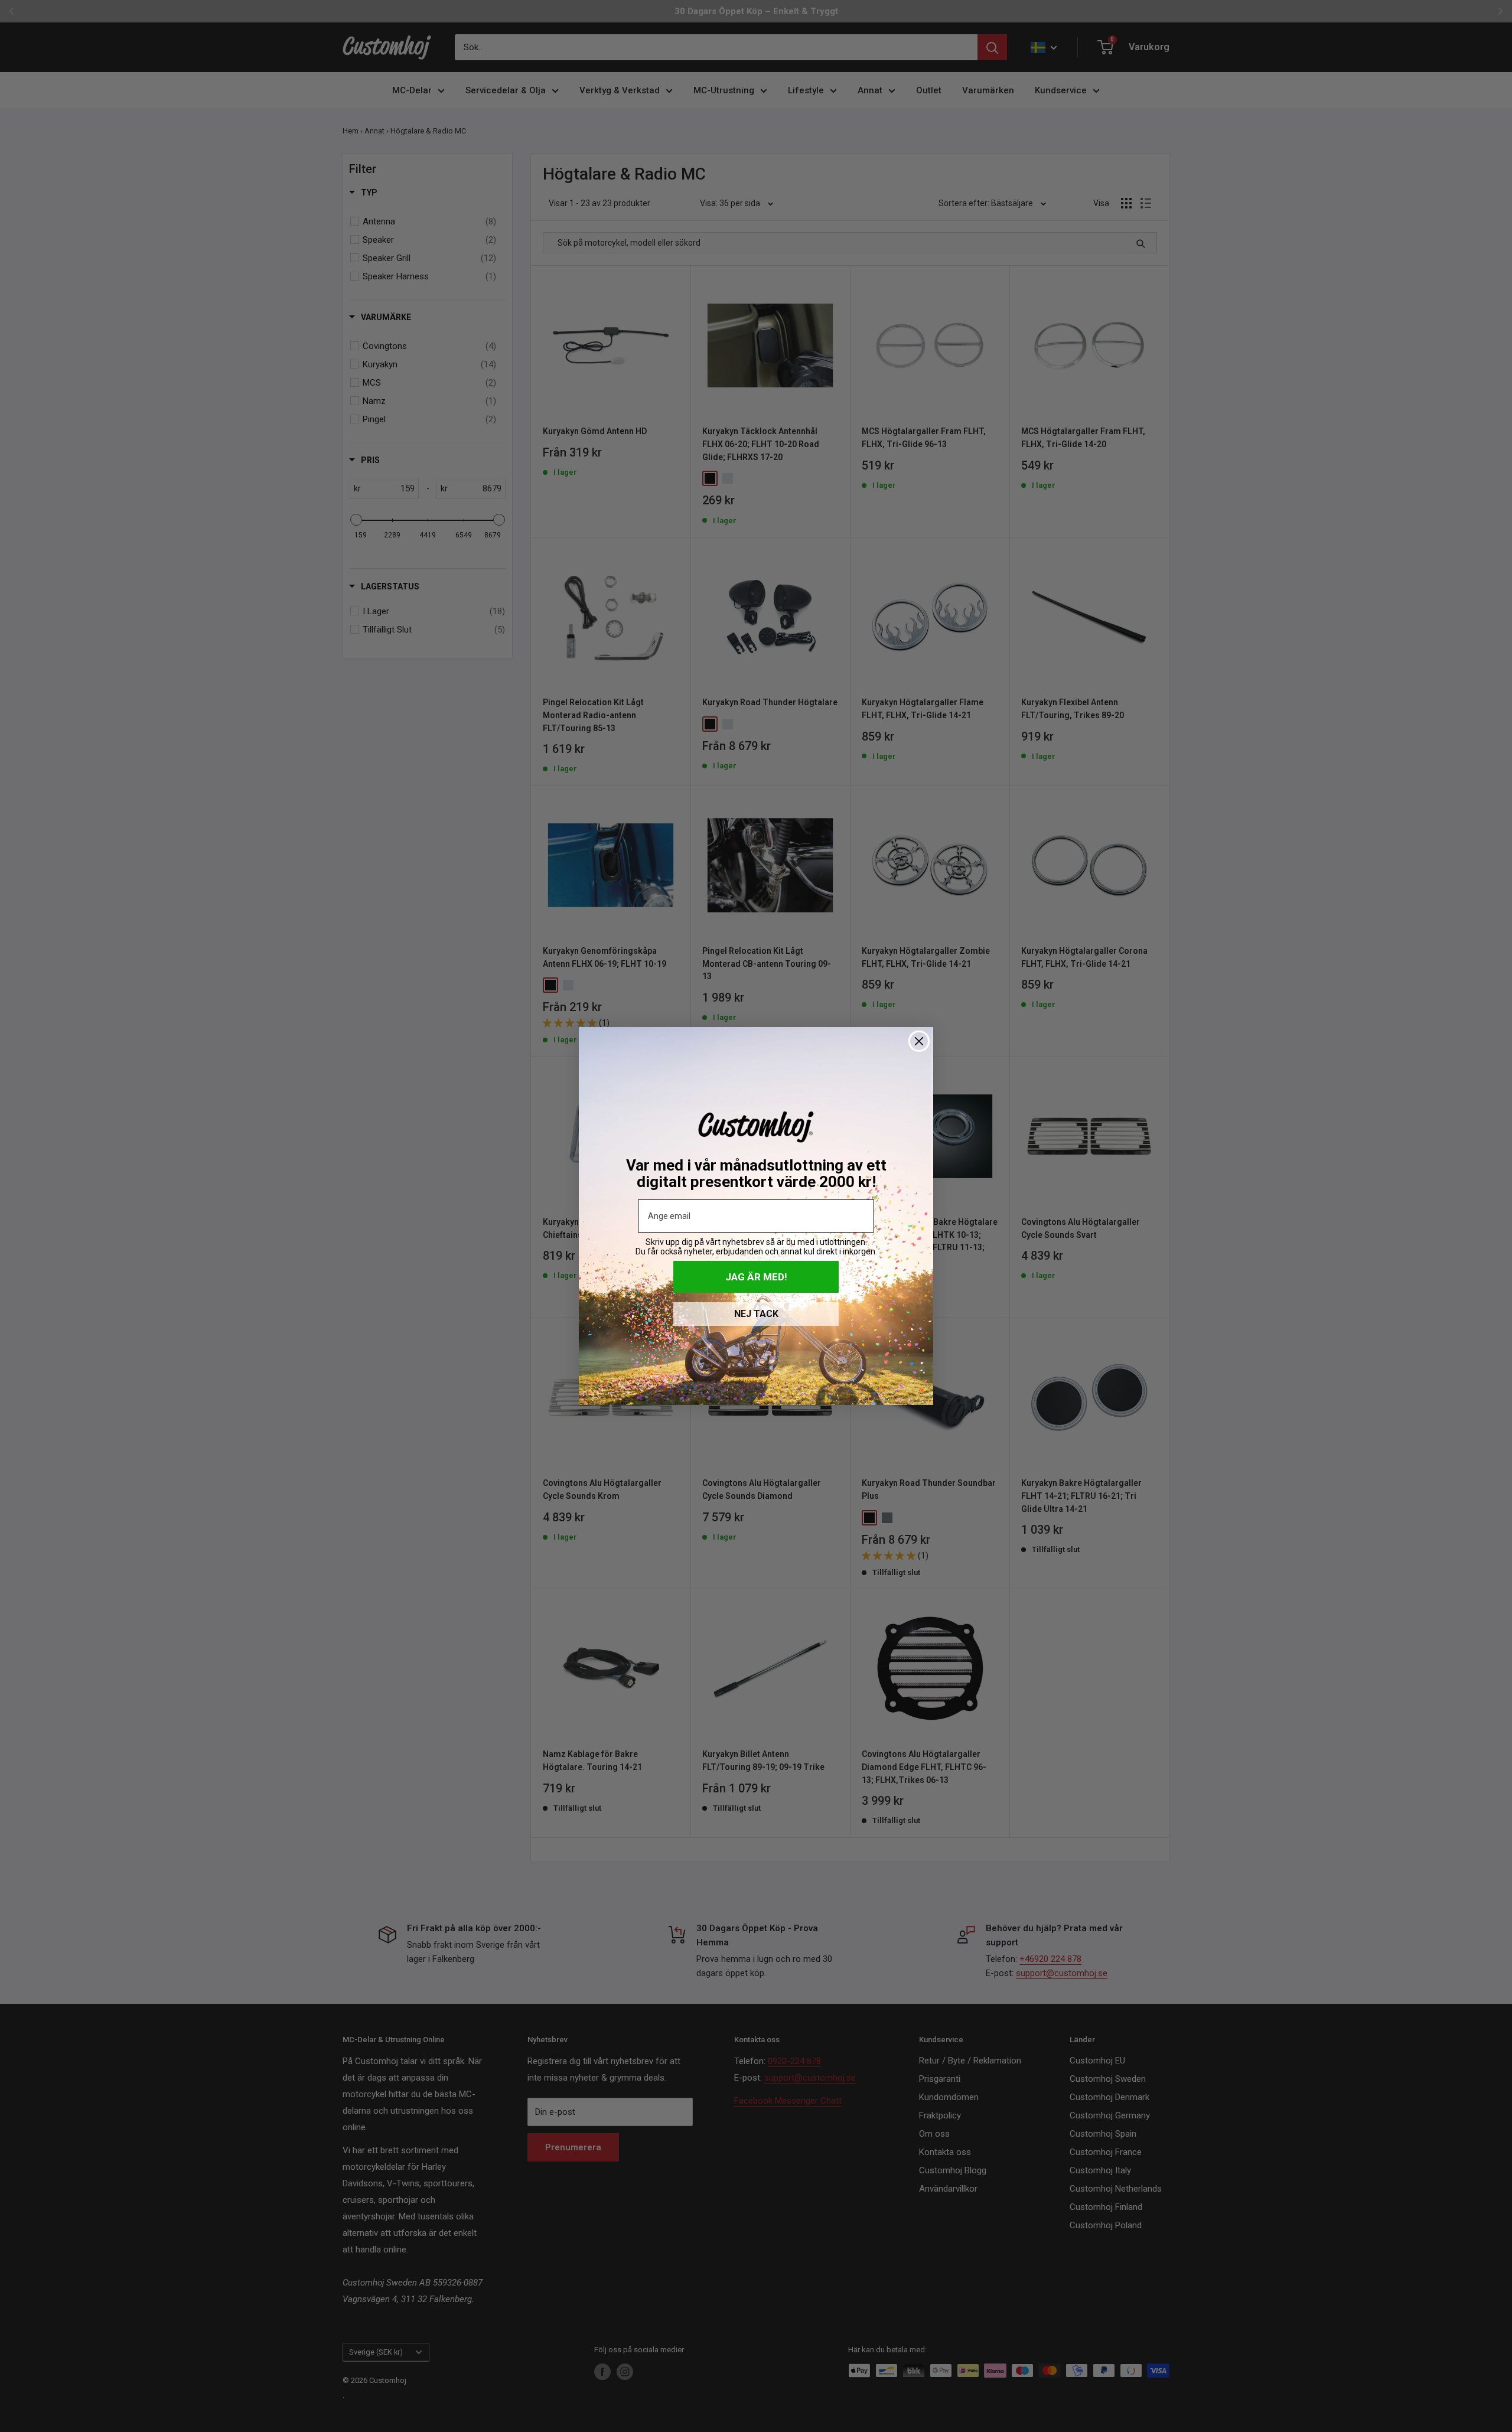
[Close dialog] (919, 1041)
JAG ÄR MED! (756, 1277)
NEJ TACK (756, 1314)
